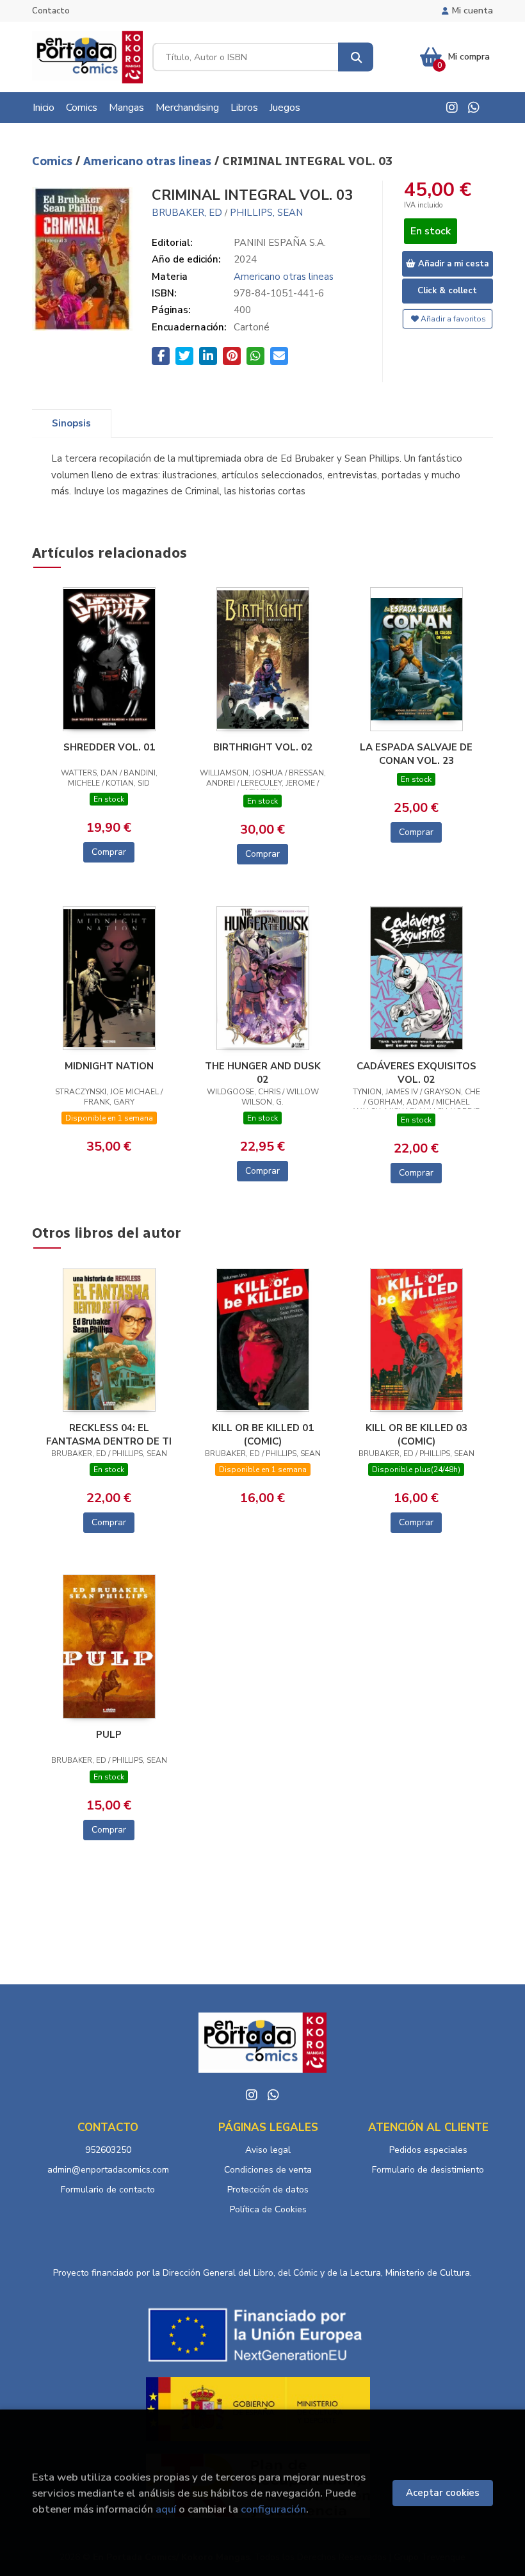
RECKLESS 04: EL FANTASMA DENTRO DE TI (109, 1434)
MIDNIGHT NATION (109, 1066)
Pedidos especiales (428, 2150)
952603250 (108, 2150)
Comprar (109, 852)
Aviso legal (268, 2150)
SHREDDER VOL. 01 (109, 747)
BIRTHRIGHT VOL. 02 (263, 747)
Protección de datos (268, 2190)
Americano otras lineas (149, 161)
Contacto (51, 11)
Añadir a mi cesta (452, 264)
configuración (273, 2509)
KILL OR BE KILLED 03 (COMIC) (416, 1434)
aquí (166, 2509)
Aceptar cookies (443, 2493)
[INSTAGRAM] (452, 108)
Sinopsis (71, 423)
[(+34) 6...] (474, 108)
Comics (54, 161)
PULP (109, 1735)
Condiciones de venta (268, 2170)
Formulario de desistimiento (428, 2170)
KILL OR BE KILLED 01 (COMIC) (263, 1434)
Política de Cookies (268, 2209)
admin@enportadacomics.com (108, 2170)
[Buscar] (356, 57)
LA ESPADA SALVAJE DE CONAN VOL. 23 (416, 754)
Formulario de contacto (108, 2190)
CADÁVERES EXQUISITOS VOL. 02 (416, 1073)
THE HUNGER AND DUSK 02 (263, 1073)
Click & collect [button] (447, 291)
